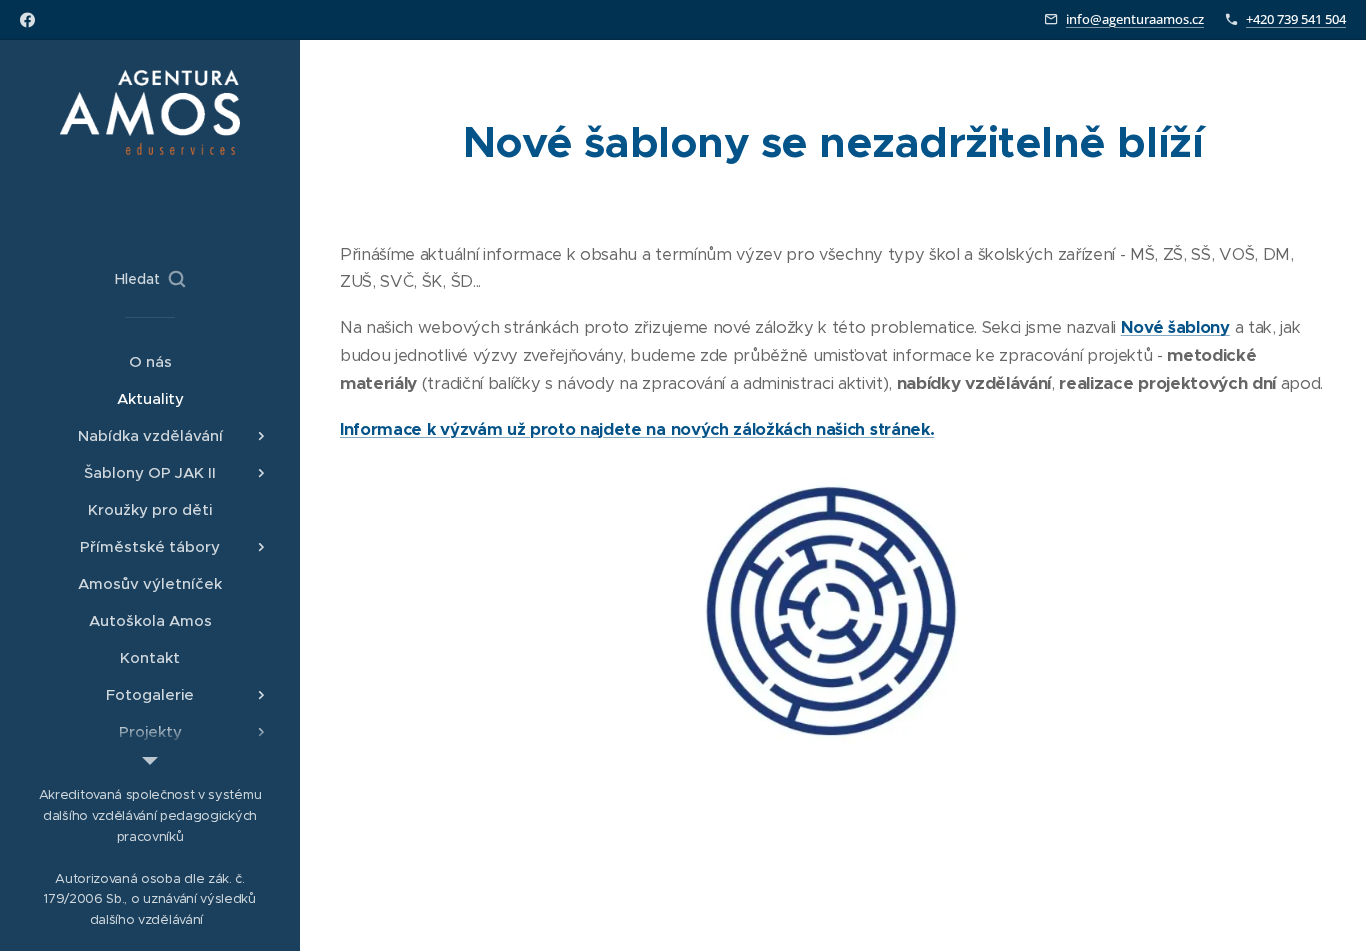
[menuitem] (150, 361)
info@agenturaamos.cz (1135, 19)
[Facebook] (27, 20)
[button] (150, 279)
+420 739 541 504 (1296, 19)
